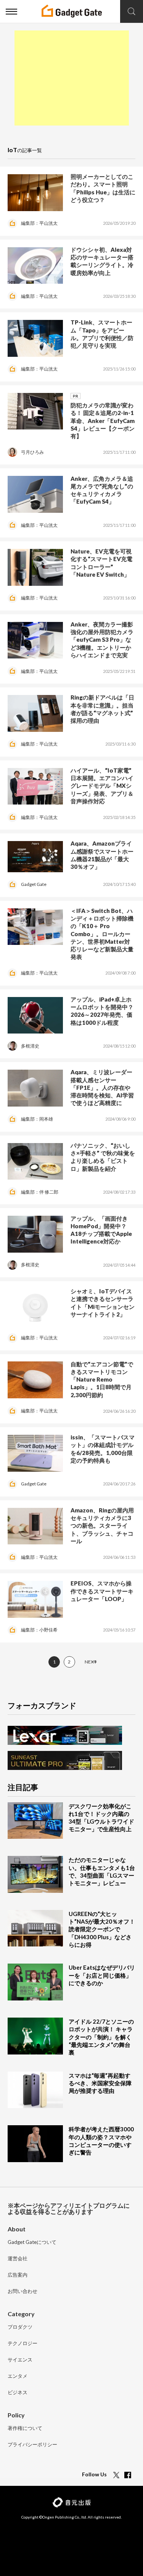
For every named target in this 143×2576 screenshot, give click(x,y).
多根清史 (30, 1046)
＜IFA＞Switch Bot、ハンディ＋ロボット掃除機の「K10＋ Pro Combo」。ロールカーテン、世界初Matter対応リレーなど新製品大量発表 (102, 934)
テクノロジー (22, 2344)
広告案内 (18, 2275)
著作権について (25, 2428)
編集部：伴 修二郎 (40, 1192)
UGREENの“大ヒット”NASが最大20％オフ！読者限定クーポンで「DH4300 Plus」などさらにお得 (102, 1929)
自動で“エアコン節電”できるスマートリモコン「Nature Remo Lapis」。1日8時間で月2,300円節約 (102, 1379)
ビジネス (18, 2393)
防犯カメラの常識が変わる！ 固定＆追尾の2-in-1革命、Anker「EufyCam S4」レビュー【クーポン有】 (103, 421)
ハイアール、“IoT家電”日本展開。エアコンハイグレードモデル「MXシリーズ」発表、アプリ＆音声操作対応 (102, 786)
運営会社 (18, 2259)
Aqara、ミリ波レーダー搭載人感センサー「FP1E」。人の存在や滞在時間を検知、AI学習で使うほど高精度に (102, 1087)
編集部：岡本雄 (37, 1119)
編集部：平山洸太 (39, 223)
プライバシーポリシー (32, 2445)
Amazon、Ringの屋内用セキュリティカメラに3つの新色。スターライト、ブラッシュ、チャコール (102, 1526)
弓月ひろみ (32, 452)
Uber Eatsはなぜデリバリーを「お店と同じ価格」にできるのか (102, 1975)
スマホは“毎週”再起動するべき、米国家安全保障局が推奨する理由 (100, 2083)
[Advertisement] (72, 78)
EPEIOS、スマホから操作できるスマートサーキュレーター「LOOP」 (102, 1591)
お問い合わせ (22, 2291)
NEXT (91, 1662)
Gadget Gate (34, 884)
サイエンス (20, 2360)
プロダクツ (20, 2327)
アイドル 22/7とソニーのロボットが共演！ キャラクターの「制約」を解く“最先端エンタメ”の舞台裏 (101, 2037)
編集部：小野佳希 (39, 1630)
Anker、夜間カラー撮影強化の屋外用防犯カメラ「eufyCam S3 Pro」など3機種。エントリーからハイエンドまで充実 (102, 640)
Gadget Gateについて (32, 2242)
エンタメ (18, 2376)
